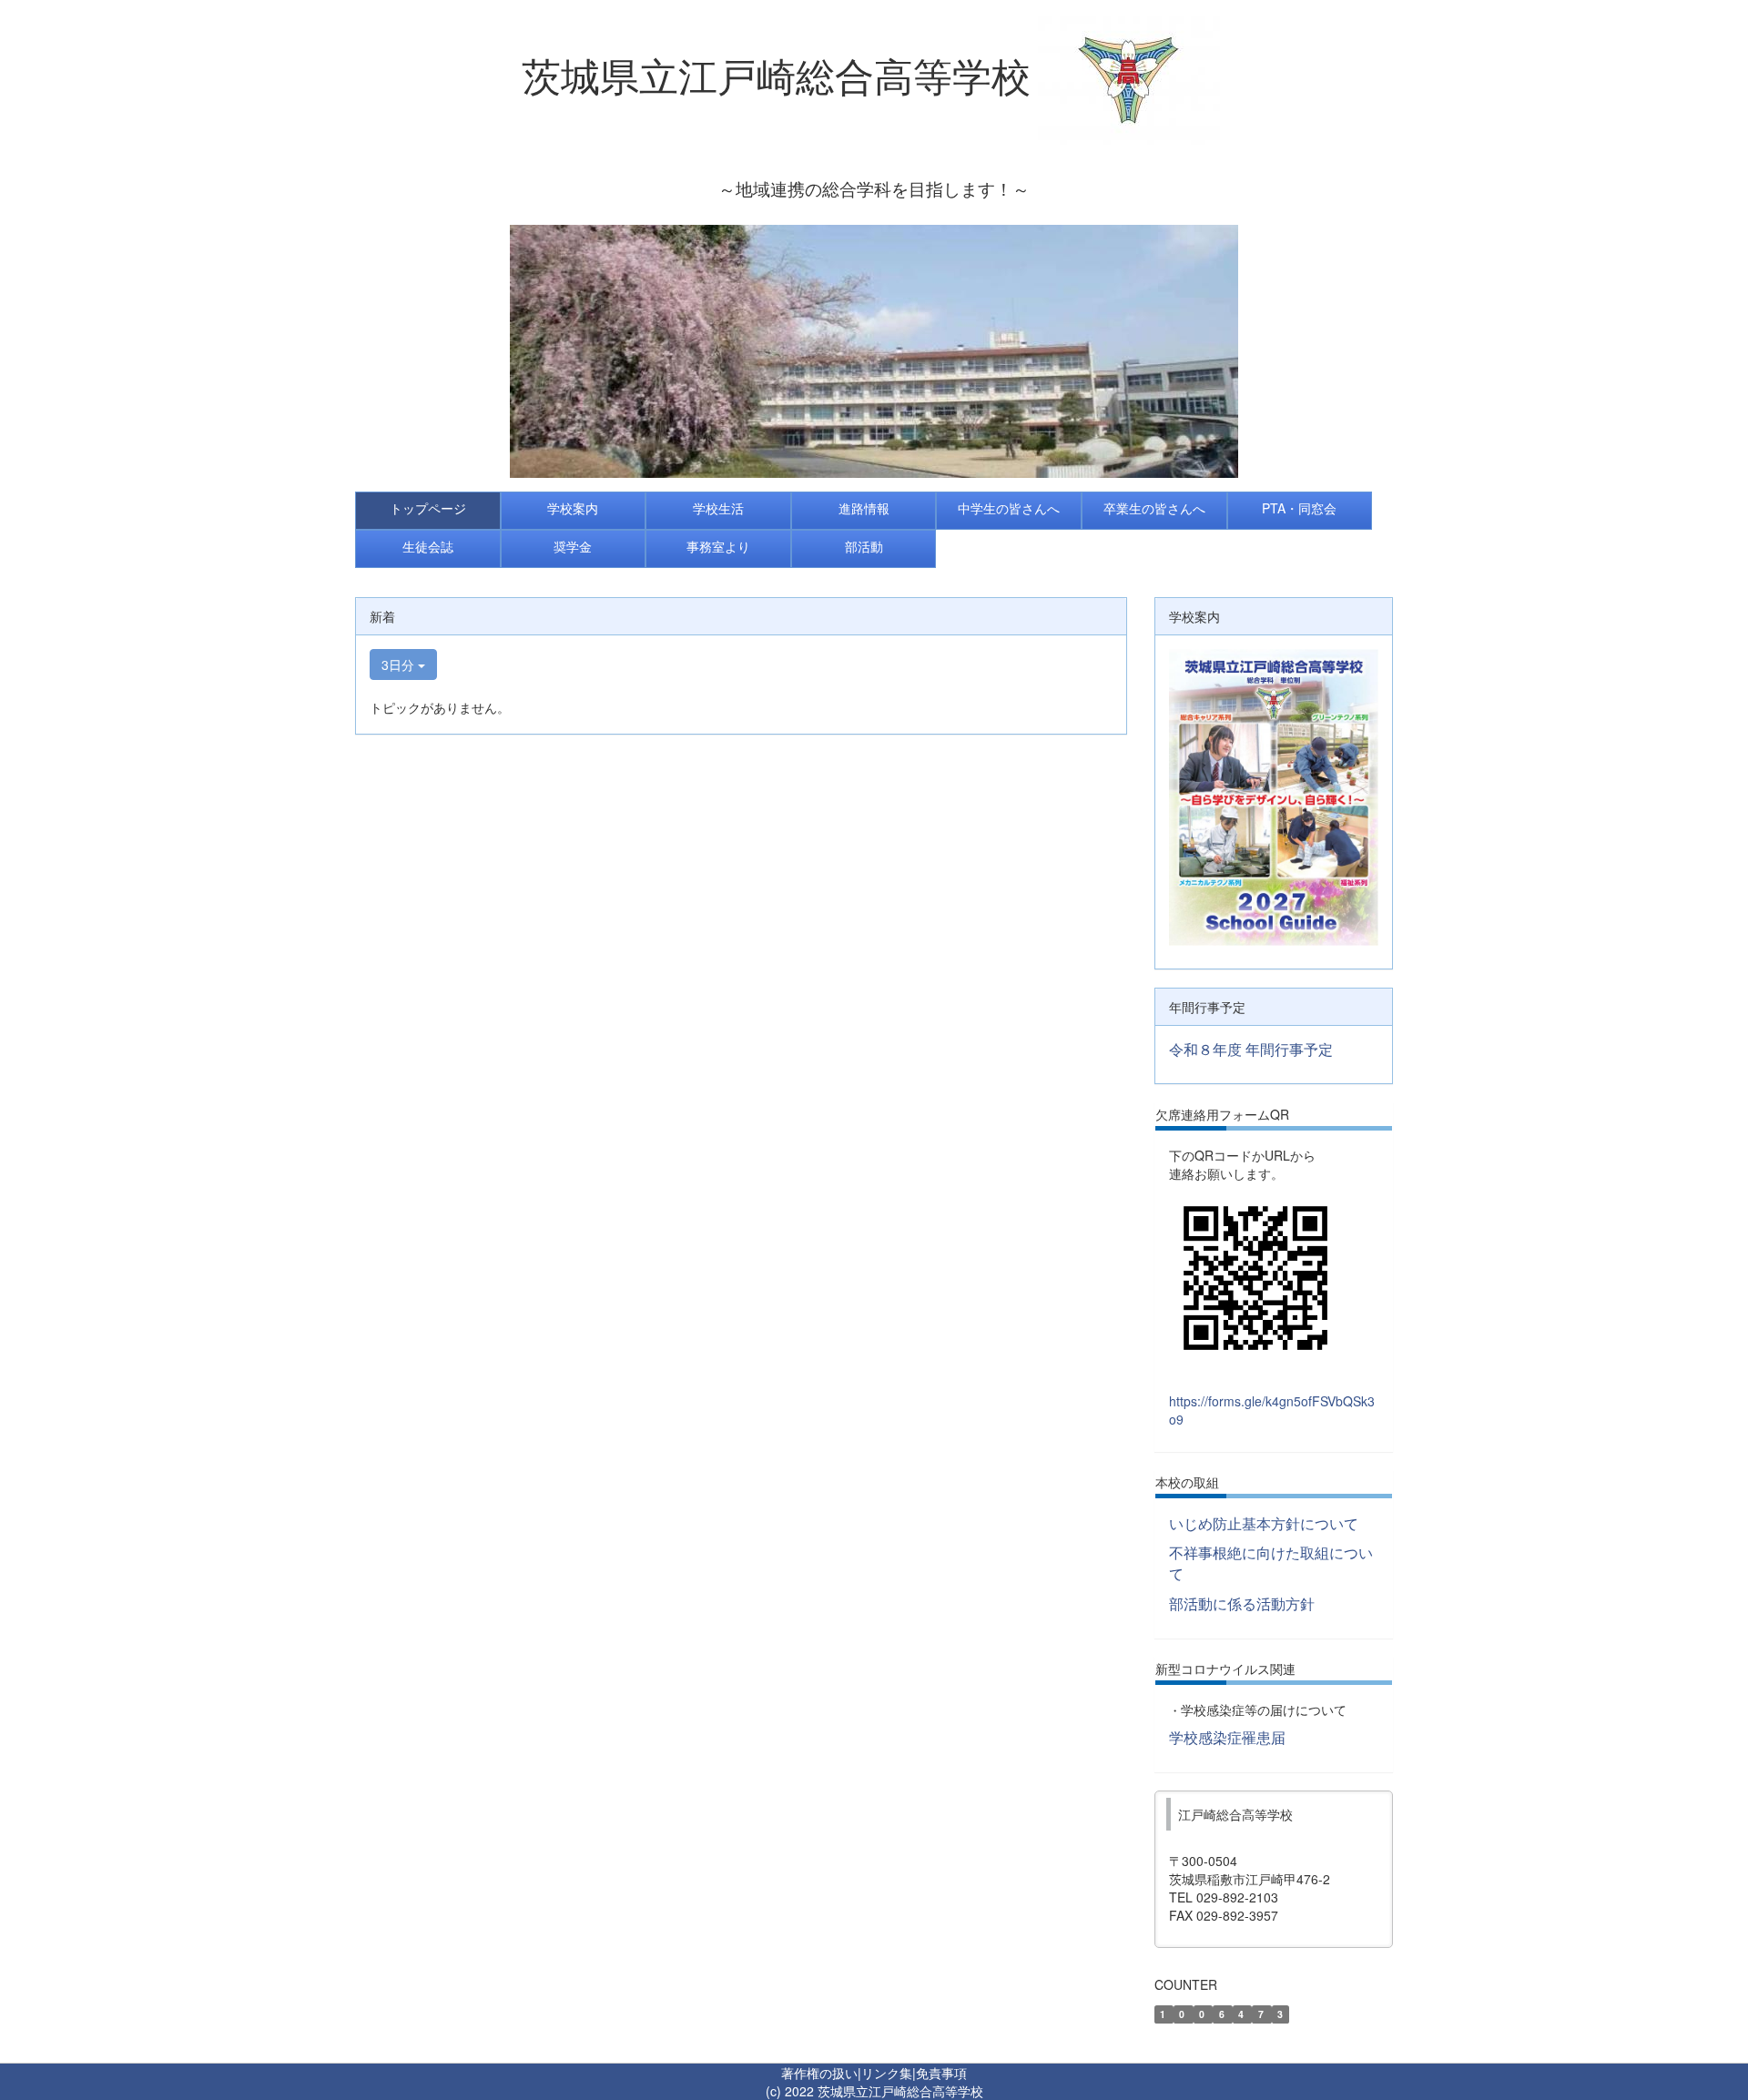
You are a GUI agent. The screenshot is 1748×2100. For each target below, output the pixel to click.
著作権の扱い (819, 2073)
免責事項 (941, 2073)
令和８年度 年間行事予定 (1251, 1049)
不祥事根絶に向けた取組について (1271, 1563)
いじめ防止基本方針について (1264, 1523)
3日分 (400, 664)
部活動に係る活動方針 (1242, 1603)
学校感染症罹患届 (1227, 1737)
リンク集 (887, 2073)
